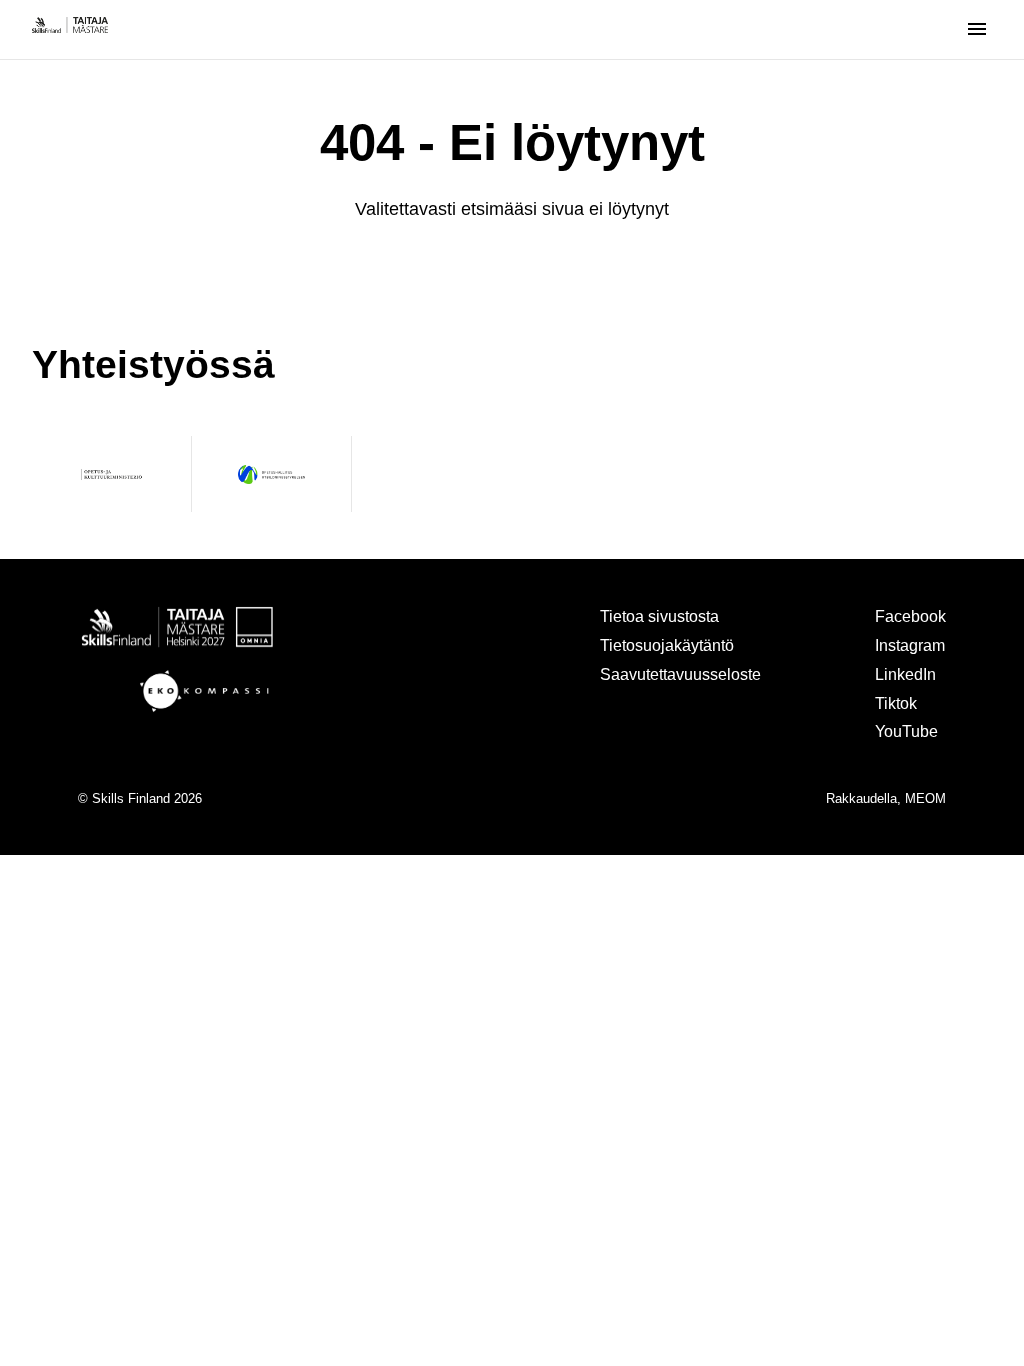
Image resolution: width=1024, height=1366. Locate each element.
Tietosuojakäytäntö (667, 645)
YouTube (906, 731)
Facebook (910, 616)
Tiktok (896, 703)
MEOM (925, 798)
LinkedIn (905, 674)
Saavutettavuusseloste (680, 674)
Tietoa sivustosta (659, 616)
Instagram (910, 645)
